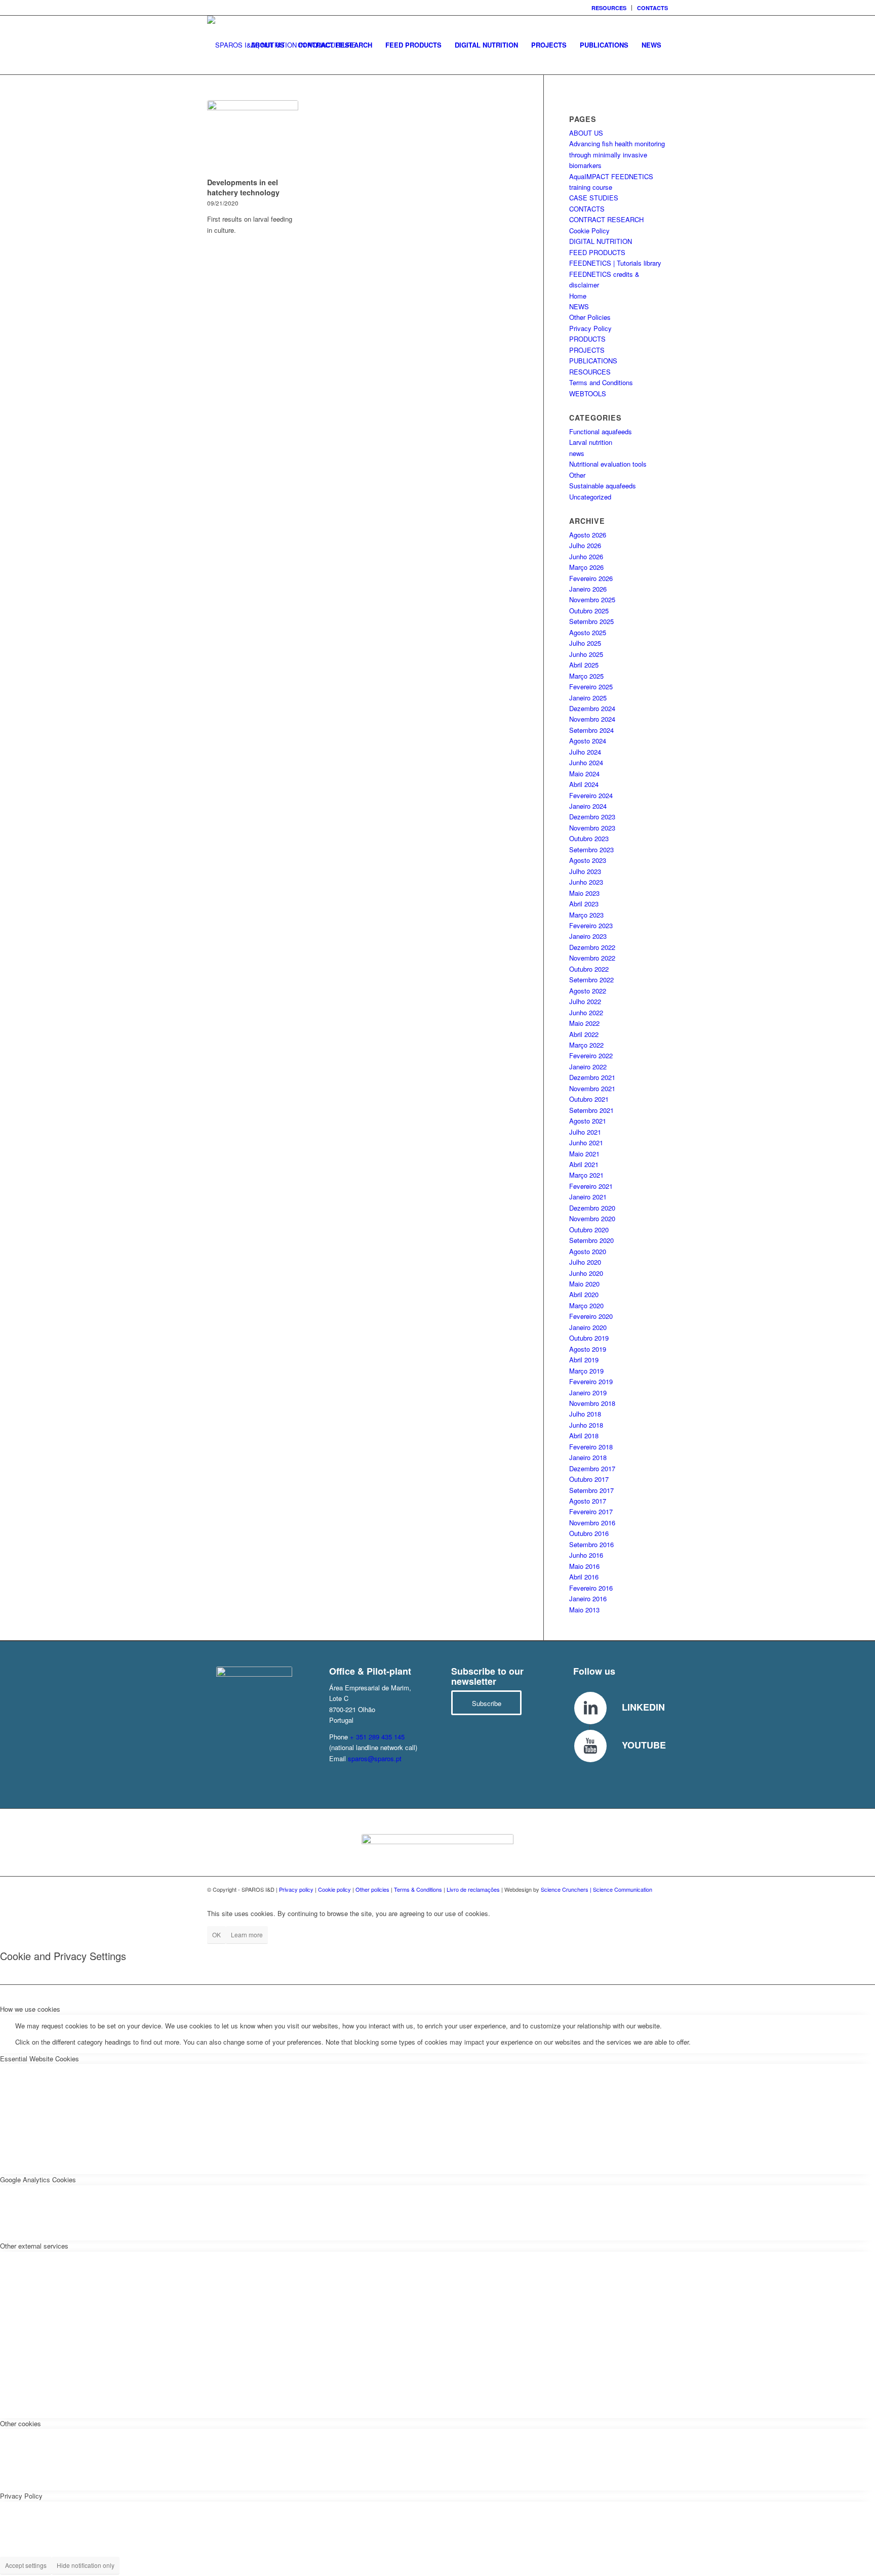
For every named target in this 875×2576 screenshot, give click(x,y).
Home (578, 296)
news (577, 453)
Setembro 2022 (591, 980)
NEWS (579, 306)
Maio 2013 (584, 1610)
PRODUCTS (587, 339)
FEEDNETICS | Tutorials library (615, 263)
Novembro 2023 (592, 828)
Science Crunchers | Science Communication (596, 1889)
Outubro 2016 (589, 1533)
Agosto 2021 (588, 1121)
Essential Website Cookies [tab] (39, 2059)
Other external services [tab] (34, 2246)
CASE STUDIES (594, 198)
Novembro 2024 (592, 719)
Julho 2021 (585, 1132)
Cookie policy (334, 1889)
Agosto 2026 (588, 535)
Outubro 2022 (589, 969)
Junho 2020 (586, 1273)
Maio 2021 (584, 1154)
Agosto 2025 (588, 632)
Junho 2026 (586, 556)
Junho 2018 (586, 1425)
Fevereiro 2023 (591, 925)
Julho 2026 (585, 545)
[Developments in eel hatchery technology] (253, 137)
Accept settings (26, 2565)
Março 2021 (586, 1175)
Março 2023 (586, 915)
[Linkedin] (590, 1708)
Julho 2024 (585, 752)
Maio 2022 (584, 1023)
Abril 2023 (584, 904)
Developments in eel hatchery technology (243, 187)
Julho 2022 (585, 1001)
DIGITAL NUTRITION (601, 241)
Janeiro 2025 (588, 698)
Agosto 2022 (588, 991)
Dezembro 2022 (592, 947)
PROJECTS (587, 350)
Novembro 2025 (592, 599)
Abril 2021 (584, 1164)
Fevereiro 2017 (591, 1511)
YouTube (644, 1745)
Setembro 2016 (591, 1544)
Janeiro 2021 (588, 1197)
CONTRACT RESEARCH (606, 219)
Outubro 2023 (589, 838)
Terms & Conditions (418, 1889)
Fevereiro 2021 (591, 1186)
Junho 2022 (586, 1012)
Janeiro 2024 (588, 806)
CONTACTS (652, 8)
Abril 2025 (584, 665)
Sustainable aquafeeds (603, 486)
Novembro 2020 (592, 1218)
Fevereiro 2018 (591, 1447)
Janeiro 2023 (588, 936)
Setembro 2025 (591, 621)
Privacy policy (296, 1889)
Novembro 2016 (592, 1523)
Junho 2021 (586, 1142)
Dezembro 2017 (592, 1468)
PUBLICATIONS (593, 361)
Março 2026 (586, 567)
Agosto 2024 (588, 741)
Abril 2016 (584, 1577)
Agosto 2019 (588, 1349)
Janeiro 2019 (588, 1393)
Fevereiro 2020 (591, 1316)
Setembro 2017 (591, 1490)
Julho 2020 (585, 1262)
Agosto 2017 (588, 1501)
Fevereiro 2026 (591, 578)
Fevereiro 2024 (591, 795)
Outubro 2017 (589, 1479)
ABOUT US (586, 133)
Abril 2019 (584, 1360)
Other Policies (590, 317)
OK (216, 1935)
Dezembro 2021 (592, 1077)
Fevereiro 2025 (591, 687)
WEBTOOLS (588, 393)
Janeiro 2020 (588, 1327)
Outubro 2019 (589, 1338)
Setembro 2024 (591, 730)
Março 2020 (586, 1305)
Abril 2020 (584, 1294)
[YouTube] (590, 1746)
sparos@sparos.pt (375, 1758)
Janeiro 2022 (588, 1067)
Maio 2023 (584, 893)
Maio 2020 (584, 1284)
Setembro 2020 (591, 1240)
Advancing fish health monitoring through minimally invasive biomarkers (617, 154)
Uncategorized (590, 497)
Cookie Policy (589, 231)
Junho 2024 (586, 762)
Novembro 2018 (592, 1403)
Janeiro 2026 (588, 589)
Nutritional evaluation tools (608, 464)
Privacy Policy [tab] (21, 2496)
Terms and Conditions (601, 382)
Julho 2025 (585, 643)
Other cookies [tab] (21, 2423)
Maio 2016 (584, 1566)
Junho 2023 (586, 882)
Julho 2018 (585, 1414)
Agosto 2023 (588, 860)
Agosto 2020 (588, 1251)
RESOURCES (609, 8)
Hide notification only (86, 2565)
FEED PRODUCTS (597, 252)
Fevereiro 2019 (591, 1381)
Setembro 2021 (591, 1110)
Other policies (372, 1889)
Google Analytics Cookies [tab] (38, 2179)
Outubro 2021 (589, 1099)
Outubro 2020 (589, 1230)
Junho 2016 (586, 1555)
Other (577, 475)
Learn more (247, 1935)
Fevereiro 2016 (591, 1588)
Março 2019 (586, 1371)
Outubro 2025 (589, 611)
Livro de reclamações (473, 1889)
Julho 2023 (585, 871)
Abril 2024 (584, 784)
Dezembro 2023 (592, 817)
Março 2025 (586, 676)
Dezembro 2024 (592, 708)
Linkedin (643, 1707)
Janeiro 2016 (588, 1598)
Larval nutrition (591, 442)
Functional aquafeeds (601, 431)
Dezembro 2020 (592, 1208)
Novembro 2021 (592, 1088)
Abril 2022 (584, 1034)
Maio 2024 (584, 774)
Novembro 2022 (592, 958)
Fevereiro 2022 (591, 1055)
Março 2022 (586, 1045)
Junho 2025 (586, 654)
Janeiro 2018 (588, 1457)
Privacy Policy (590, 328)
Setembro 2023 (591, 849)
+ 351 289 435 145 (377, 1737)
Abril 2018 (584, 1436)
